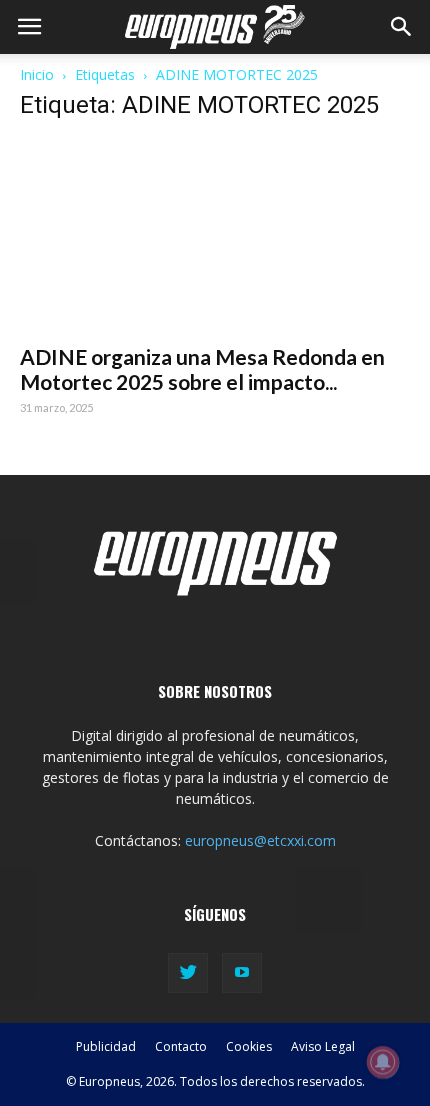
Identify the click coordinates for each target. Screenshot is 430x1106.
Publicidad (106, 1046)
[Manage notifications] (383, 1062)
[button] (402, 27)
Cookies (249, 1046)
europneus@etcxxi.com (260, 840)
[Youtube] (242, 973)
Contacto (181, 1046)
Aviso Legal (323, 1046)
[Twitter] (188, 973)
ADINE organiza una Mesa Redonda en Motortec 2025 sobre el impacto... (202, 369)
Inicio (37, 74)
